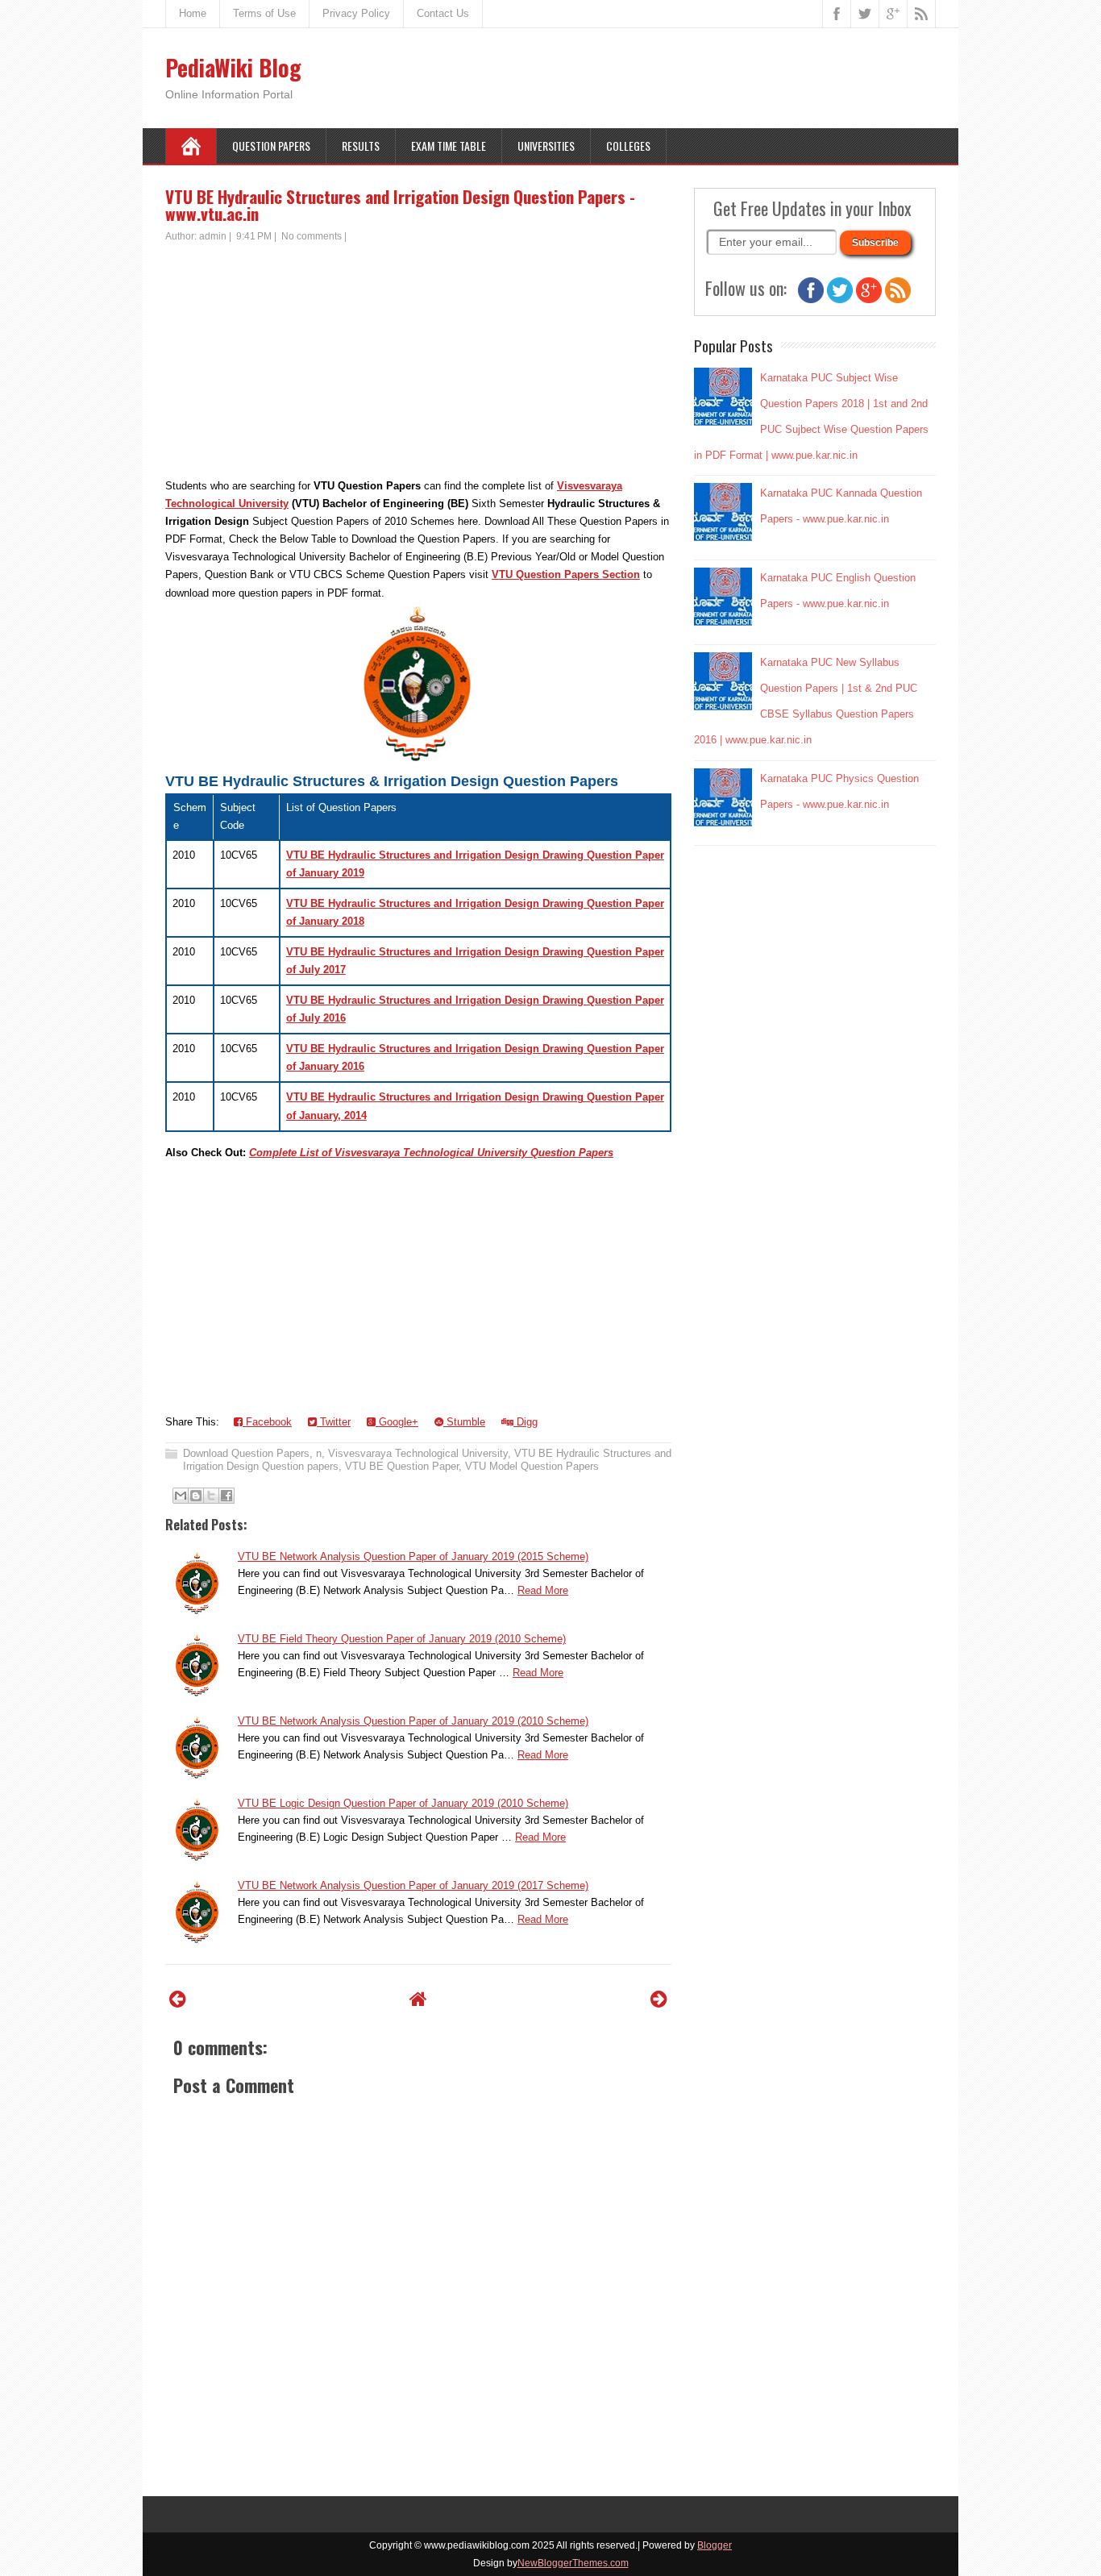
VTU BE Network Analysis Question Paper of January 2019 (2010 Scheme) (413, 1721)
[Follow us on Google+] (869, 300)
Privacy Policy (356, 13)
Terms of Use (264, 13)
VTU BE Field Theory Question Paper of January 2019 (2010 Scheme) (402, 1639)
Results (361, 146)
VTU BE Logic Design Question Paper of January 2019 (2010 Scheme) (403, 1803)
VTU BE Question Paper (402, 1466)
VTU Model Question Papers (532, 1466)
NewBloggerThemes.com (573, 2563)
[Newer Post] (178, 1999)
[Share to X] (211, 1496)
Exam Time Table (449, 146)
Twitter (334, 1422)
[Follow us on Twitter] (840, 300)
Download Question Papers (246, 1453)
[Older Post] (659, 1999)
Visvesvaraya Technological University (418, 1453)
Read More (543, 1590)
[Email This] (181, 1496)
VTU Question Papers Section (566, 574)
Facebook (267, 1422)
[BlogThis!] (196, 1496)
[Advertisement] (418, 364)
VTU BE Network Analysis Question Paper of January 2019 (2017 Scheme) (413, 1885)
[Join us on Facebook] (811, 300)
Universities (546, 146)
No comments (312, 236)
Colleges (628, 146)
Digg (526, 1422)
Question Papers (271, 146)
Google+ (397, 1422)
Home (193, 13)
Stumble (464, 1422)
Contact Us (443, 13)
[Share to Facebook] (226, 1496)
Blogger (715, 2545)
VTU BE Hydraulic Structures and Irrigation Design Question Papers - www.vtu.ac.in (400, 205)
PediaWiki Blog (233, 67)
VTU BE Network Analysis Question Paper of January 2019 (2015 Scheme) (413, 1556)
